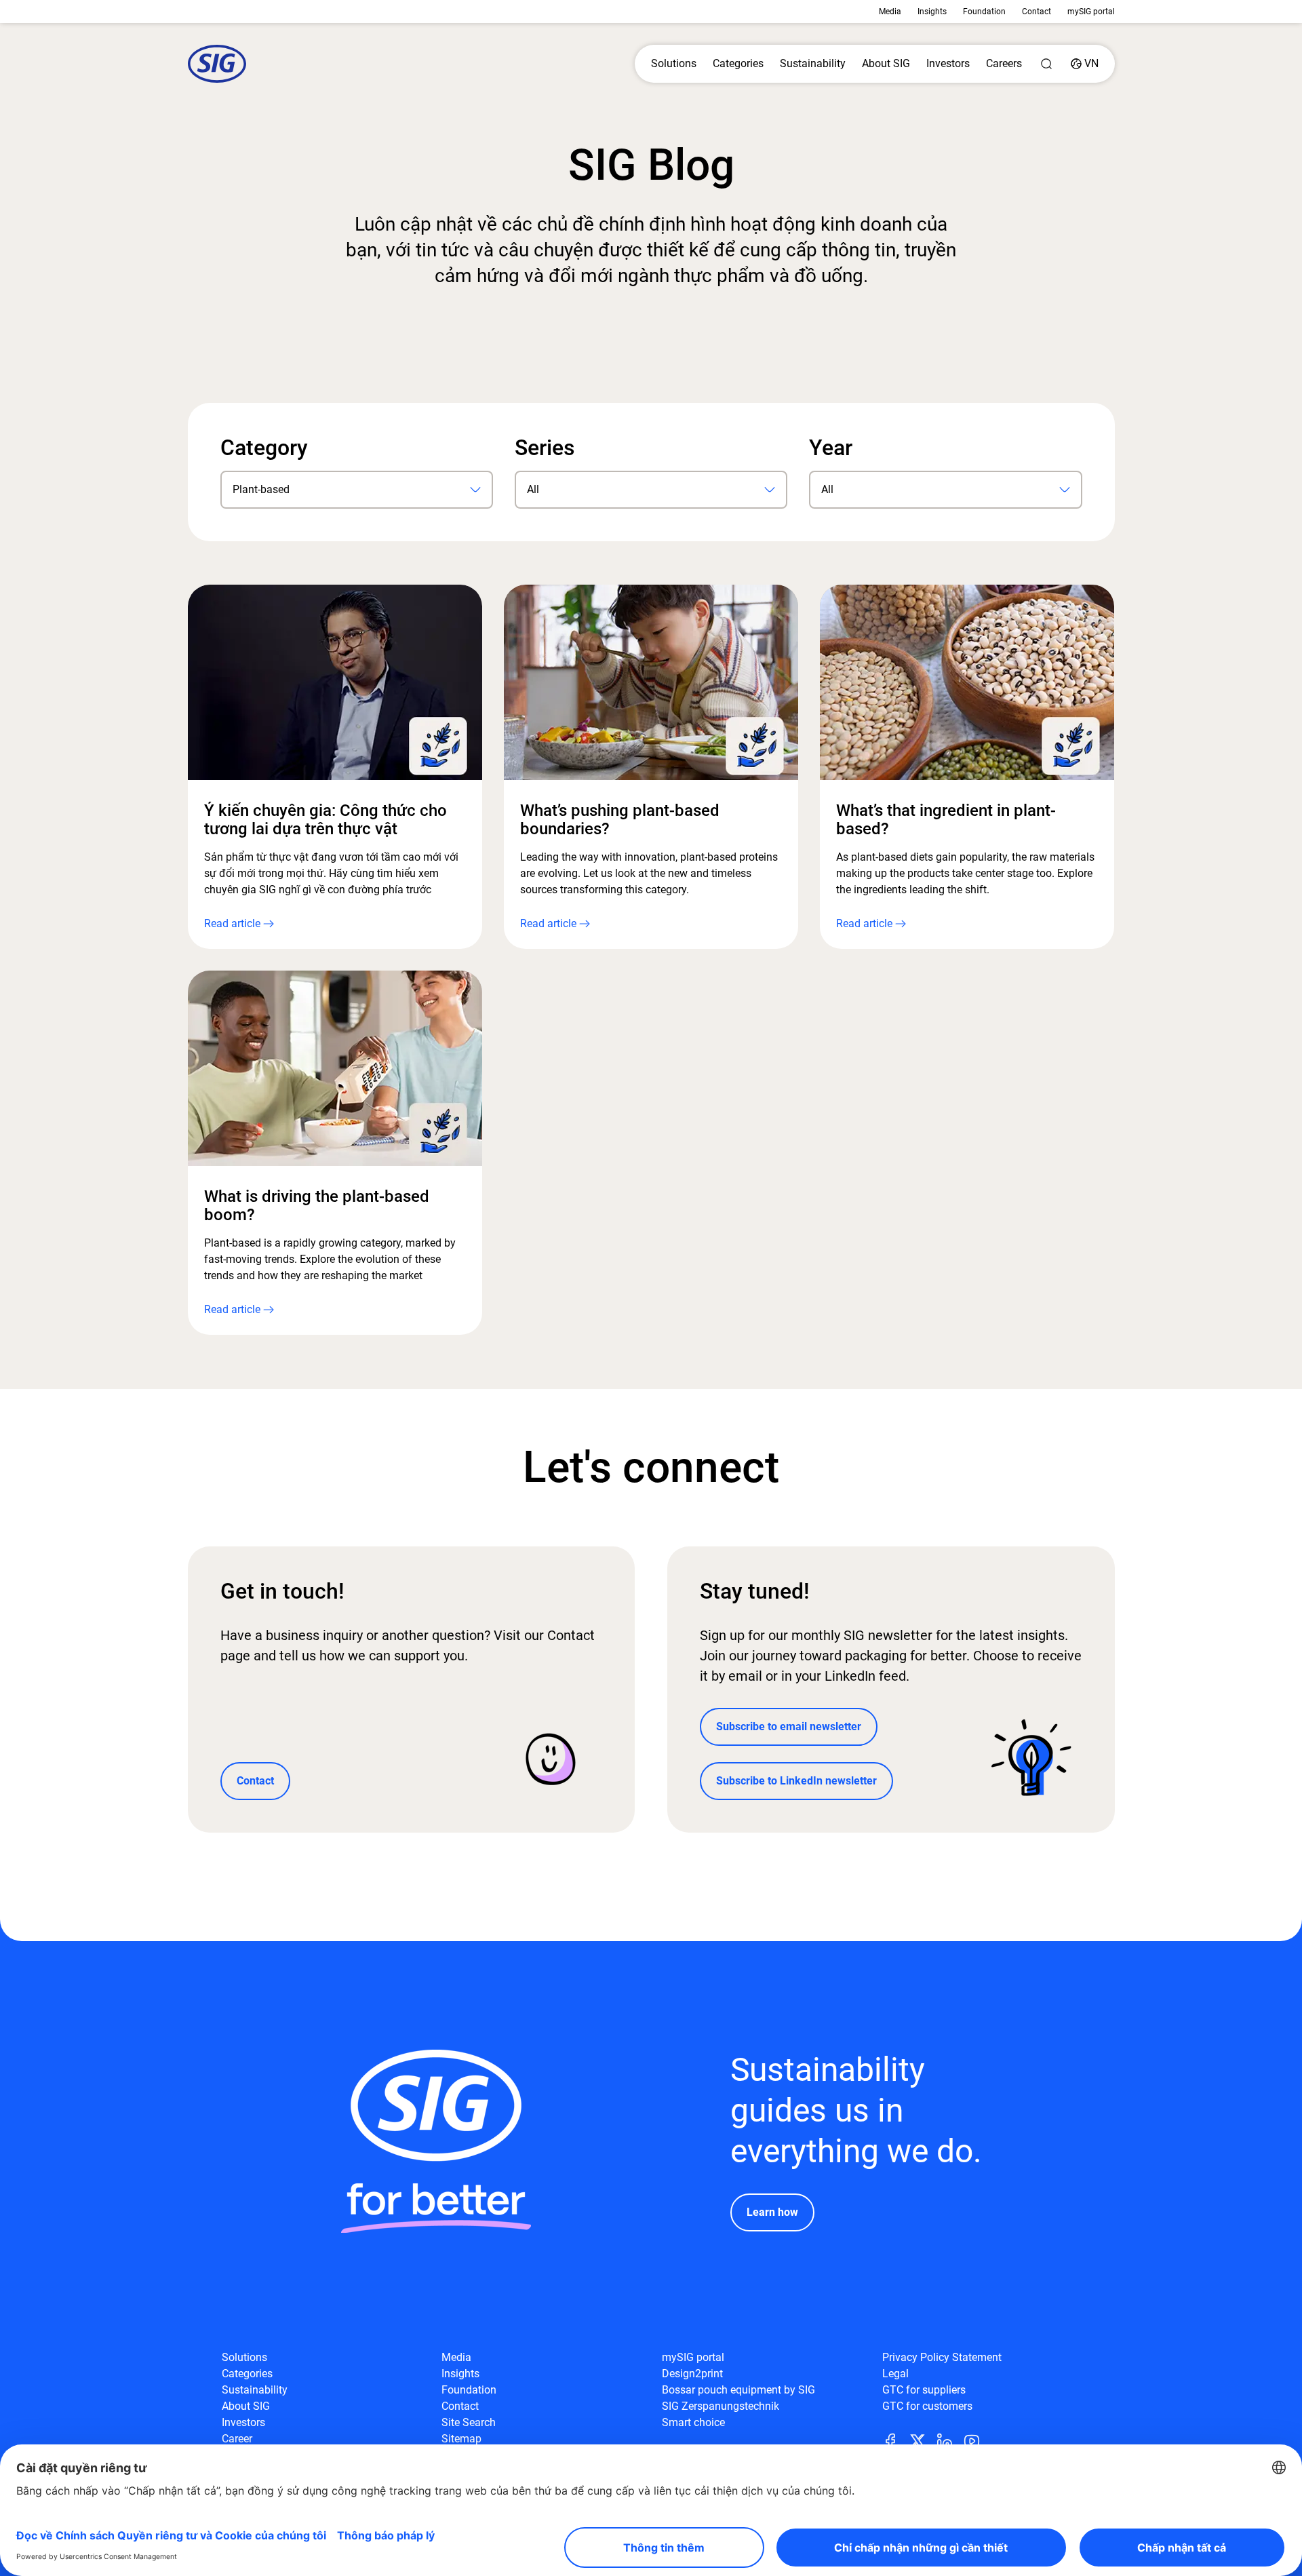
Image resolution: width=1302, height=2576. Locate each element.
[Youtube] (977, 2440)
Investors (948, 63)
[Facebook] (896, 2440)
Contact (1037, 12)
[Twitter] (923, 2440)
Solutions (674, 63)
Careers (1004, 63)
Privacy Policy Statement (942, 2357)
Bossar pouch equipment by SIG (738, 2390)
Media (890, 12)
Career (237, 2439)
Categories (738, 63)
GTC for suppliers (924, 2390)
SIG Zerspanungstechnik (721, 2406)
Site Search (469, 2422)
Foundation (984, 12)
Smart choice (693, 2422)
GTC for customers (927, 2406)
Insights (932, 12)
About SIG (886, 63)
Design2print (692, 2374)
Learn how (772, 2212)
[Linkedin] (950, 2440)
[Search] (1046, 64)
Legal (895, 2374)
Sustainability (813, 63)
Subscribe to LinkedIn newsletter (796, 1781)
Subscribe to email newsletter (789, 1726)
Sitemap (461, 2439)
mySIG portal (1091, 12)
